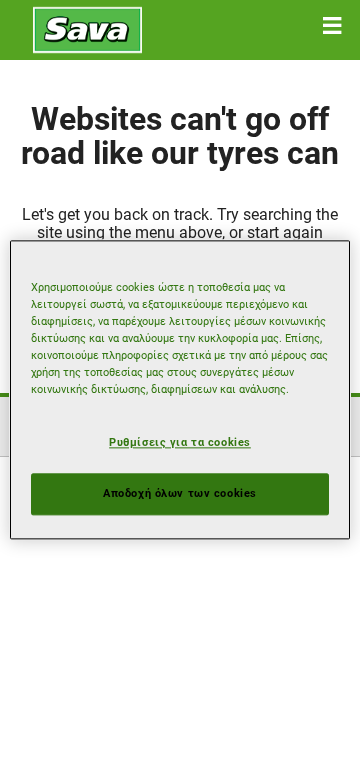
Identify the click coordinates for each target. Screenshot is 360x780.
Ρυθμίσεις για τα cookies (180, 443)
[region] (180, 389)
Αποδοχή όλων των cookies (180, 494)
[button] (332, 26)
